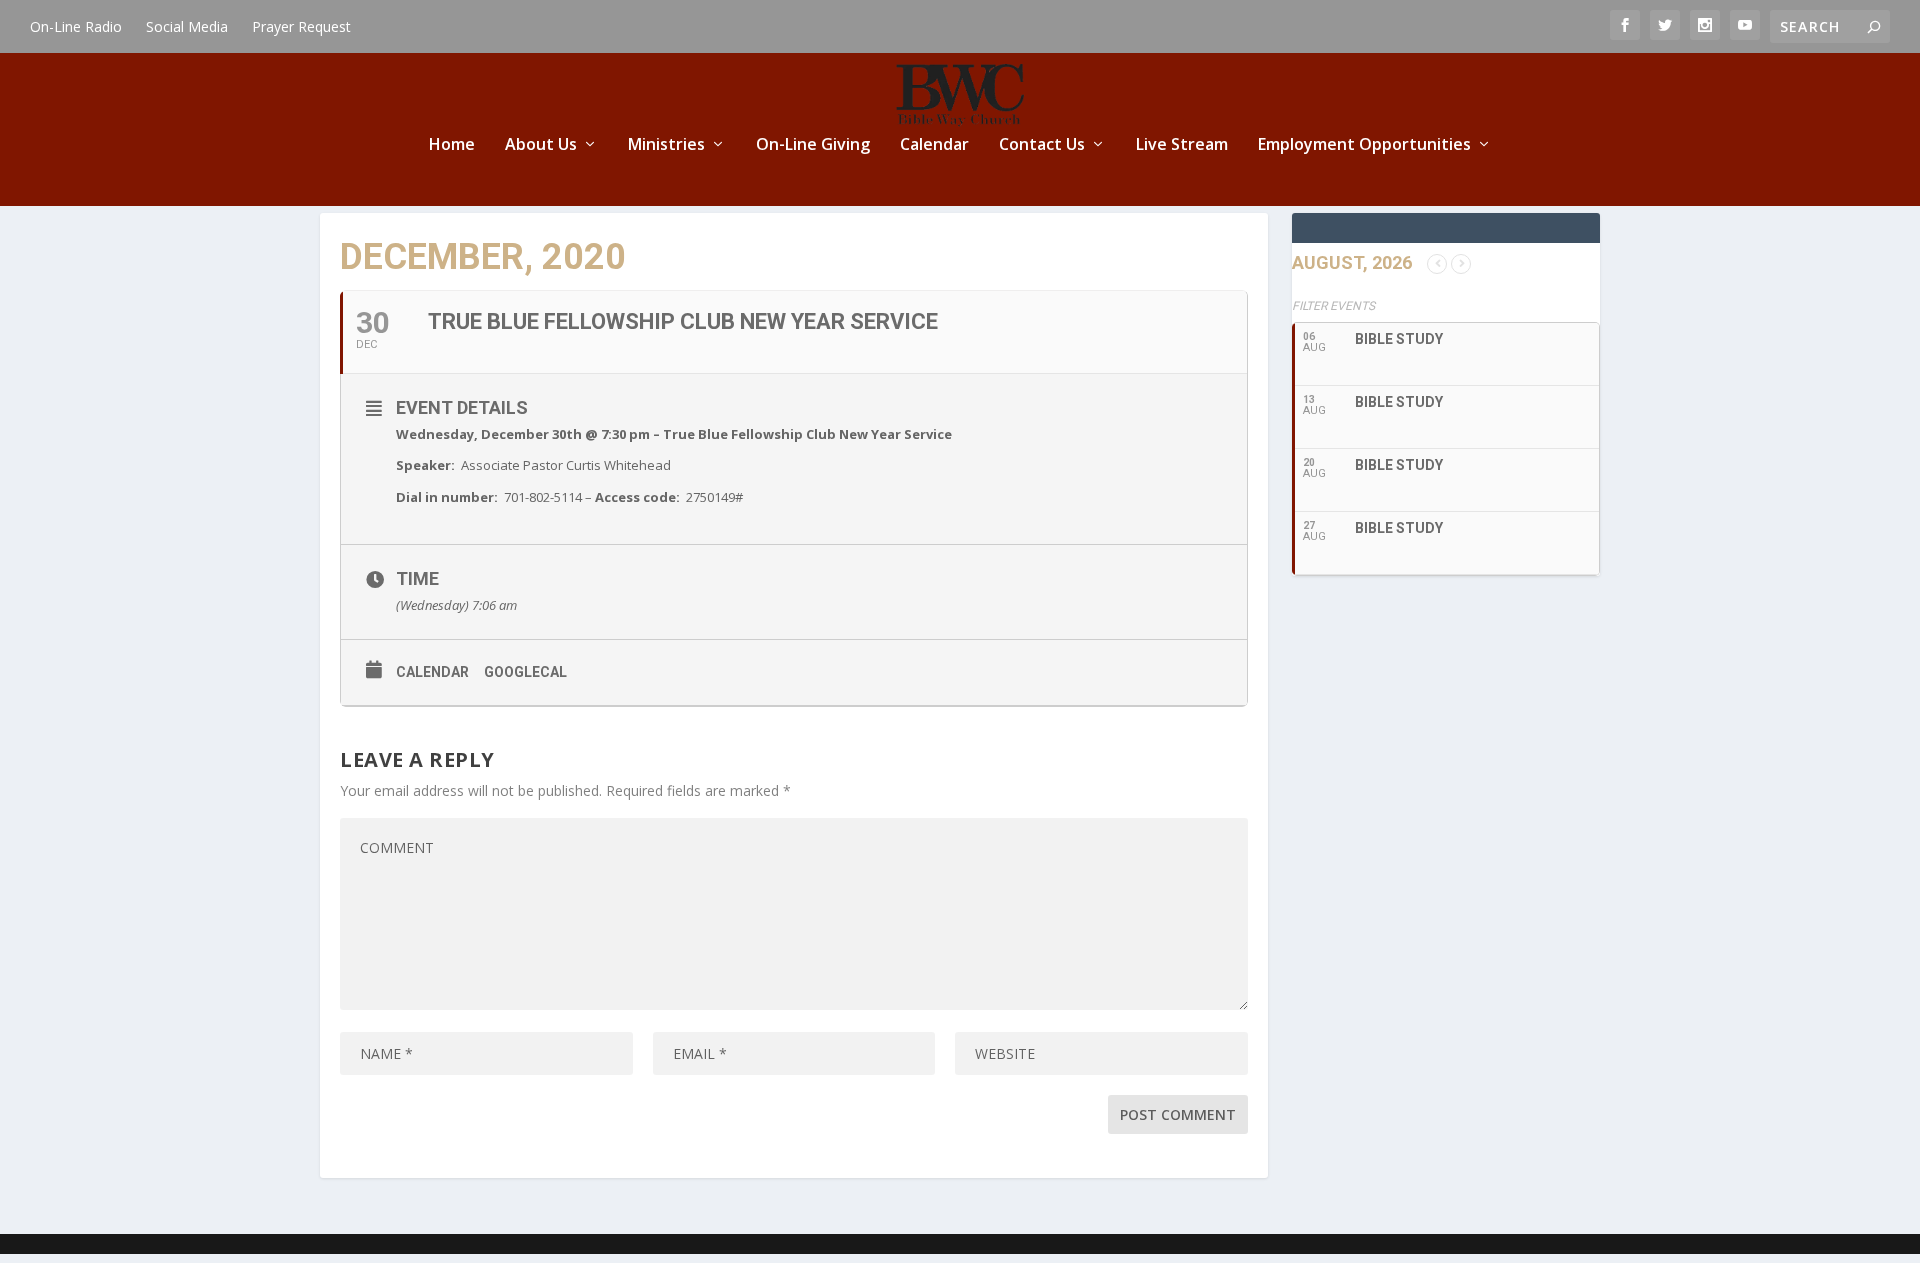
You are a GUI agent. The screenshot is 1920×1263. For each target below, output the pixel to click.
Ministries (666, 145)
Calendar (934, 145)
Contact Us (1042, 145)
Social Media (187, 26)
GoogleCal (525, 672)
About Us (541, 145)
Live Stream (1182, 145)
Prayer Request (301, 26)
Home (452, 145)
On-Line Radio (76, 26)
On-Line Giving (813, 145)
